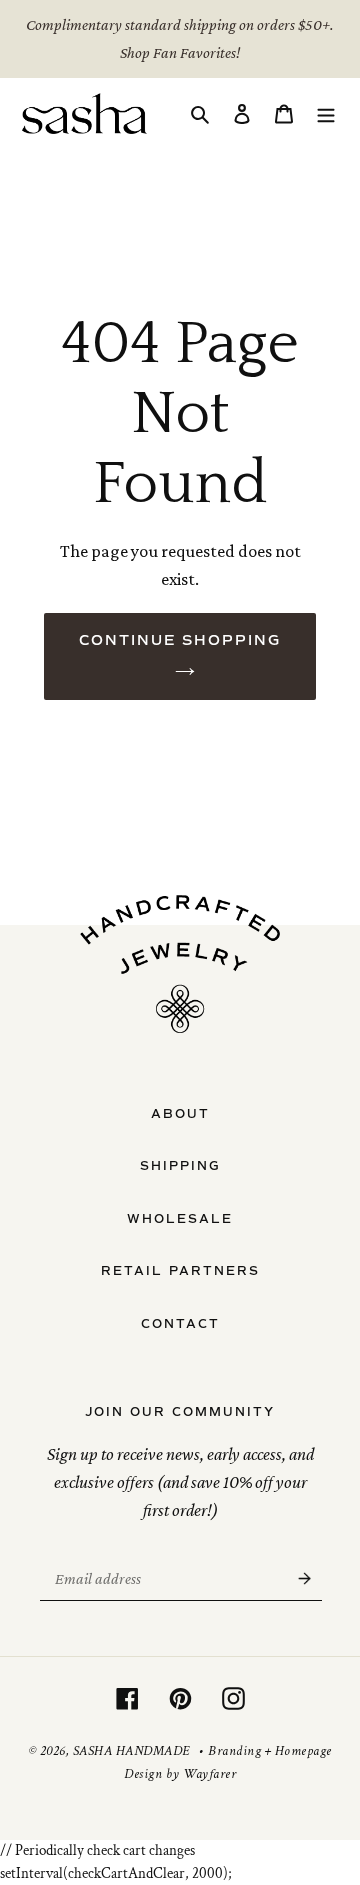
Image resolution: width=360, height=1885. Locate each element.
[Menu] (326, 113)
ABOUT (180, 1114)
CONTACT (180, 1324)
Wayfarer (209, 1774)
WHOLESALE (180, 1219)
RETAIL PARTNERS (180, 1271)
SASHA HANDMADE (131, 1751)
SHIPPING (180, 1166)
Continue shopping (180, 640)
